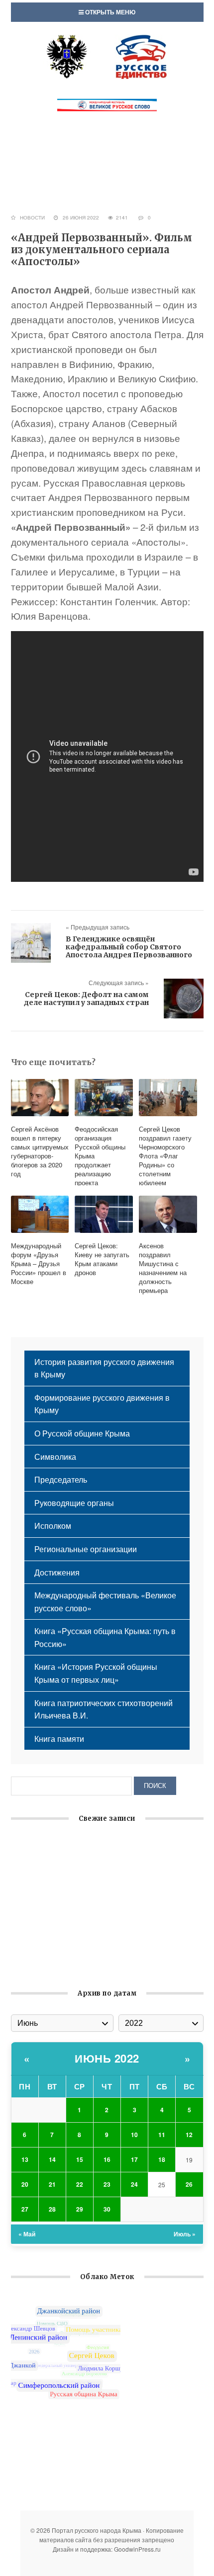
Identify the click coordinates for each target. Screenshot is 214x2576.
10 (134, 2135)
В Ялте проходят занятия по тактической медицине (107, 1964)
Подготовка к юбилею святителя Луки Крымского (103, 1947)
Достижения (57, 1572)
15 (80, 2159)
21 (52, 2184)
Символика (55, 1457)
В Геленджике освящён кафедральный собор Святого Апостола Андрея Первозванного (129, 947)
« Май (27, 2234)
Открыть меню (109, 12)
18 (162, 2159)
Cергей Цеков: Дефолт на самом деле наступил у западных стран (86, 999)
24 (134, 2184)
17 (134, 2159)
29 (80, 2209)
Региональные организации (86, 1549)
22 (80, 2184)
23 (107, 2184)
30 (107, 2209)
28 (52, 2209)
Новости (32, 217)
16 (107, 2159)
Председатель (61, 1479)
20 (25, 2184)
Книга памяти (59, 1739)
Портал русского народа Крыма (107, 57)
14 (52, 2159)
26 (189, 2184)
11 (162, 2135)
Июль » (185, 2234)
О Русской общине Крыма (82, 1433)
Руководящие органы (74, 1503)
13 (25, 2159)
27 (25, 2209)
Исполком (53, 1526)
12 (189, 2135)
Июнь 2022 (107, 2058)
